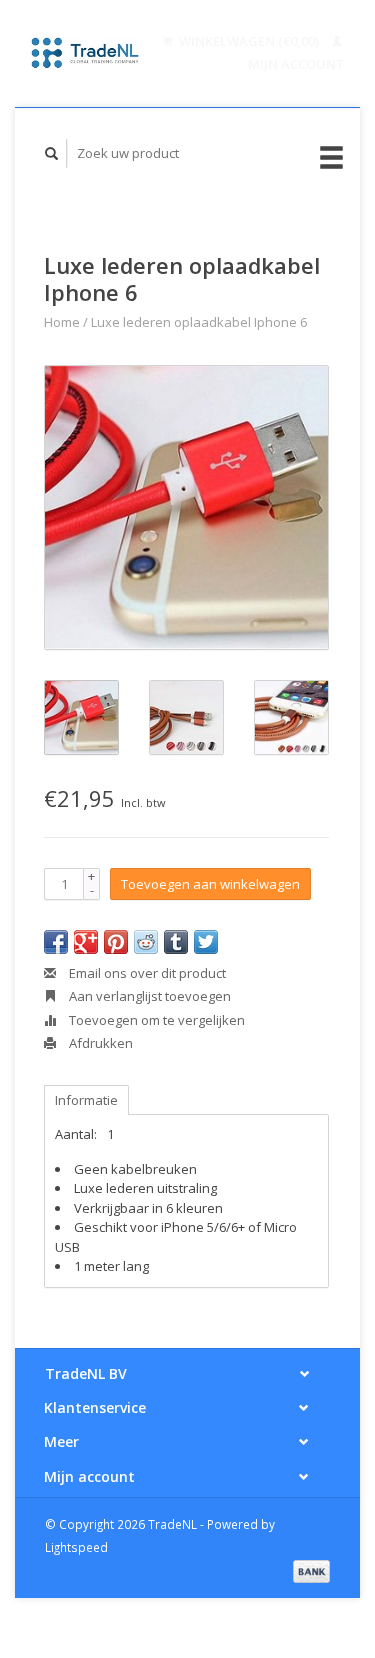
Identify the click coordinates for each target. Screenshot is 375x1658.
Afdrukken (99, 1043)
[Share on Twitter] (206, 942)
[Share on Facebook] (56, 942)
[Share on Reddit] (146, 942)
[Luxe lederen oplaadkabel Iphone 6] (186, 507)
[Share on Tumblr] (176, 942)
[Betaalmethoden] (311, 1570)
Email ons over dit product (146, 973)
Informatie (86, 1100)
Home (62, 322)
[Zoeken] (52, 153)
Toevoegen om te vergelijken (155, 1020)
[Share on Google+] (86, 942)
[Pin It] (116, 942)
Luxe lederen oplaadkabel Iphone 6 (199, 322)
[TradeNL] (85, 53)
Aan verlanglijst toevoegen (148, 996)
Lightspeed (76, 1547)
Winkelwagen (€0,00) (249, 41)
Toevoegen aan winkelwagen (210, 884)
